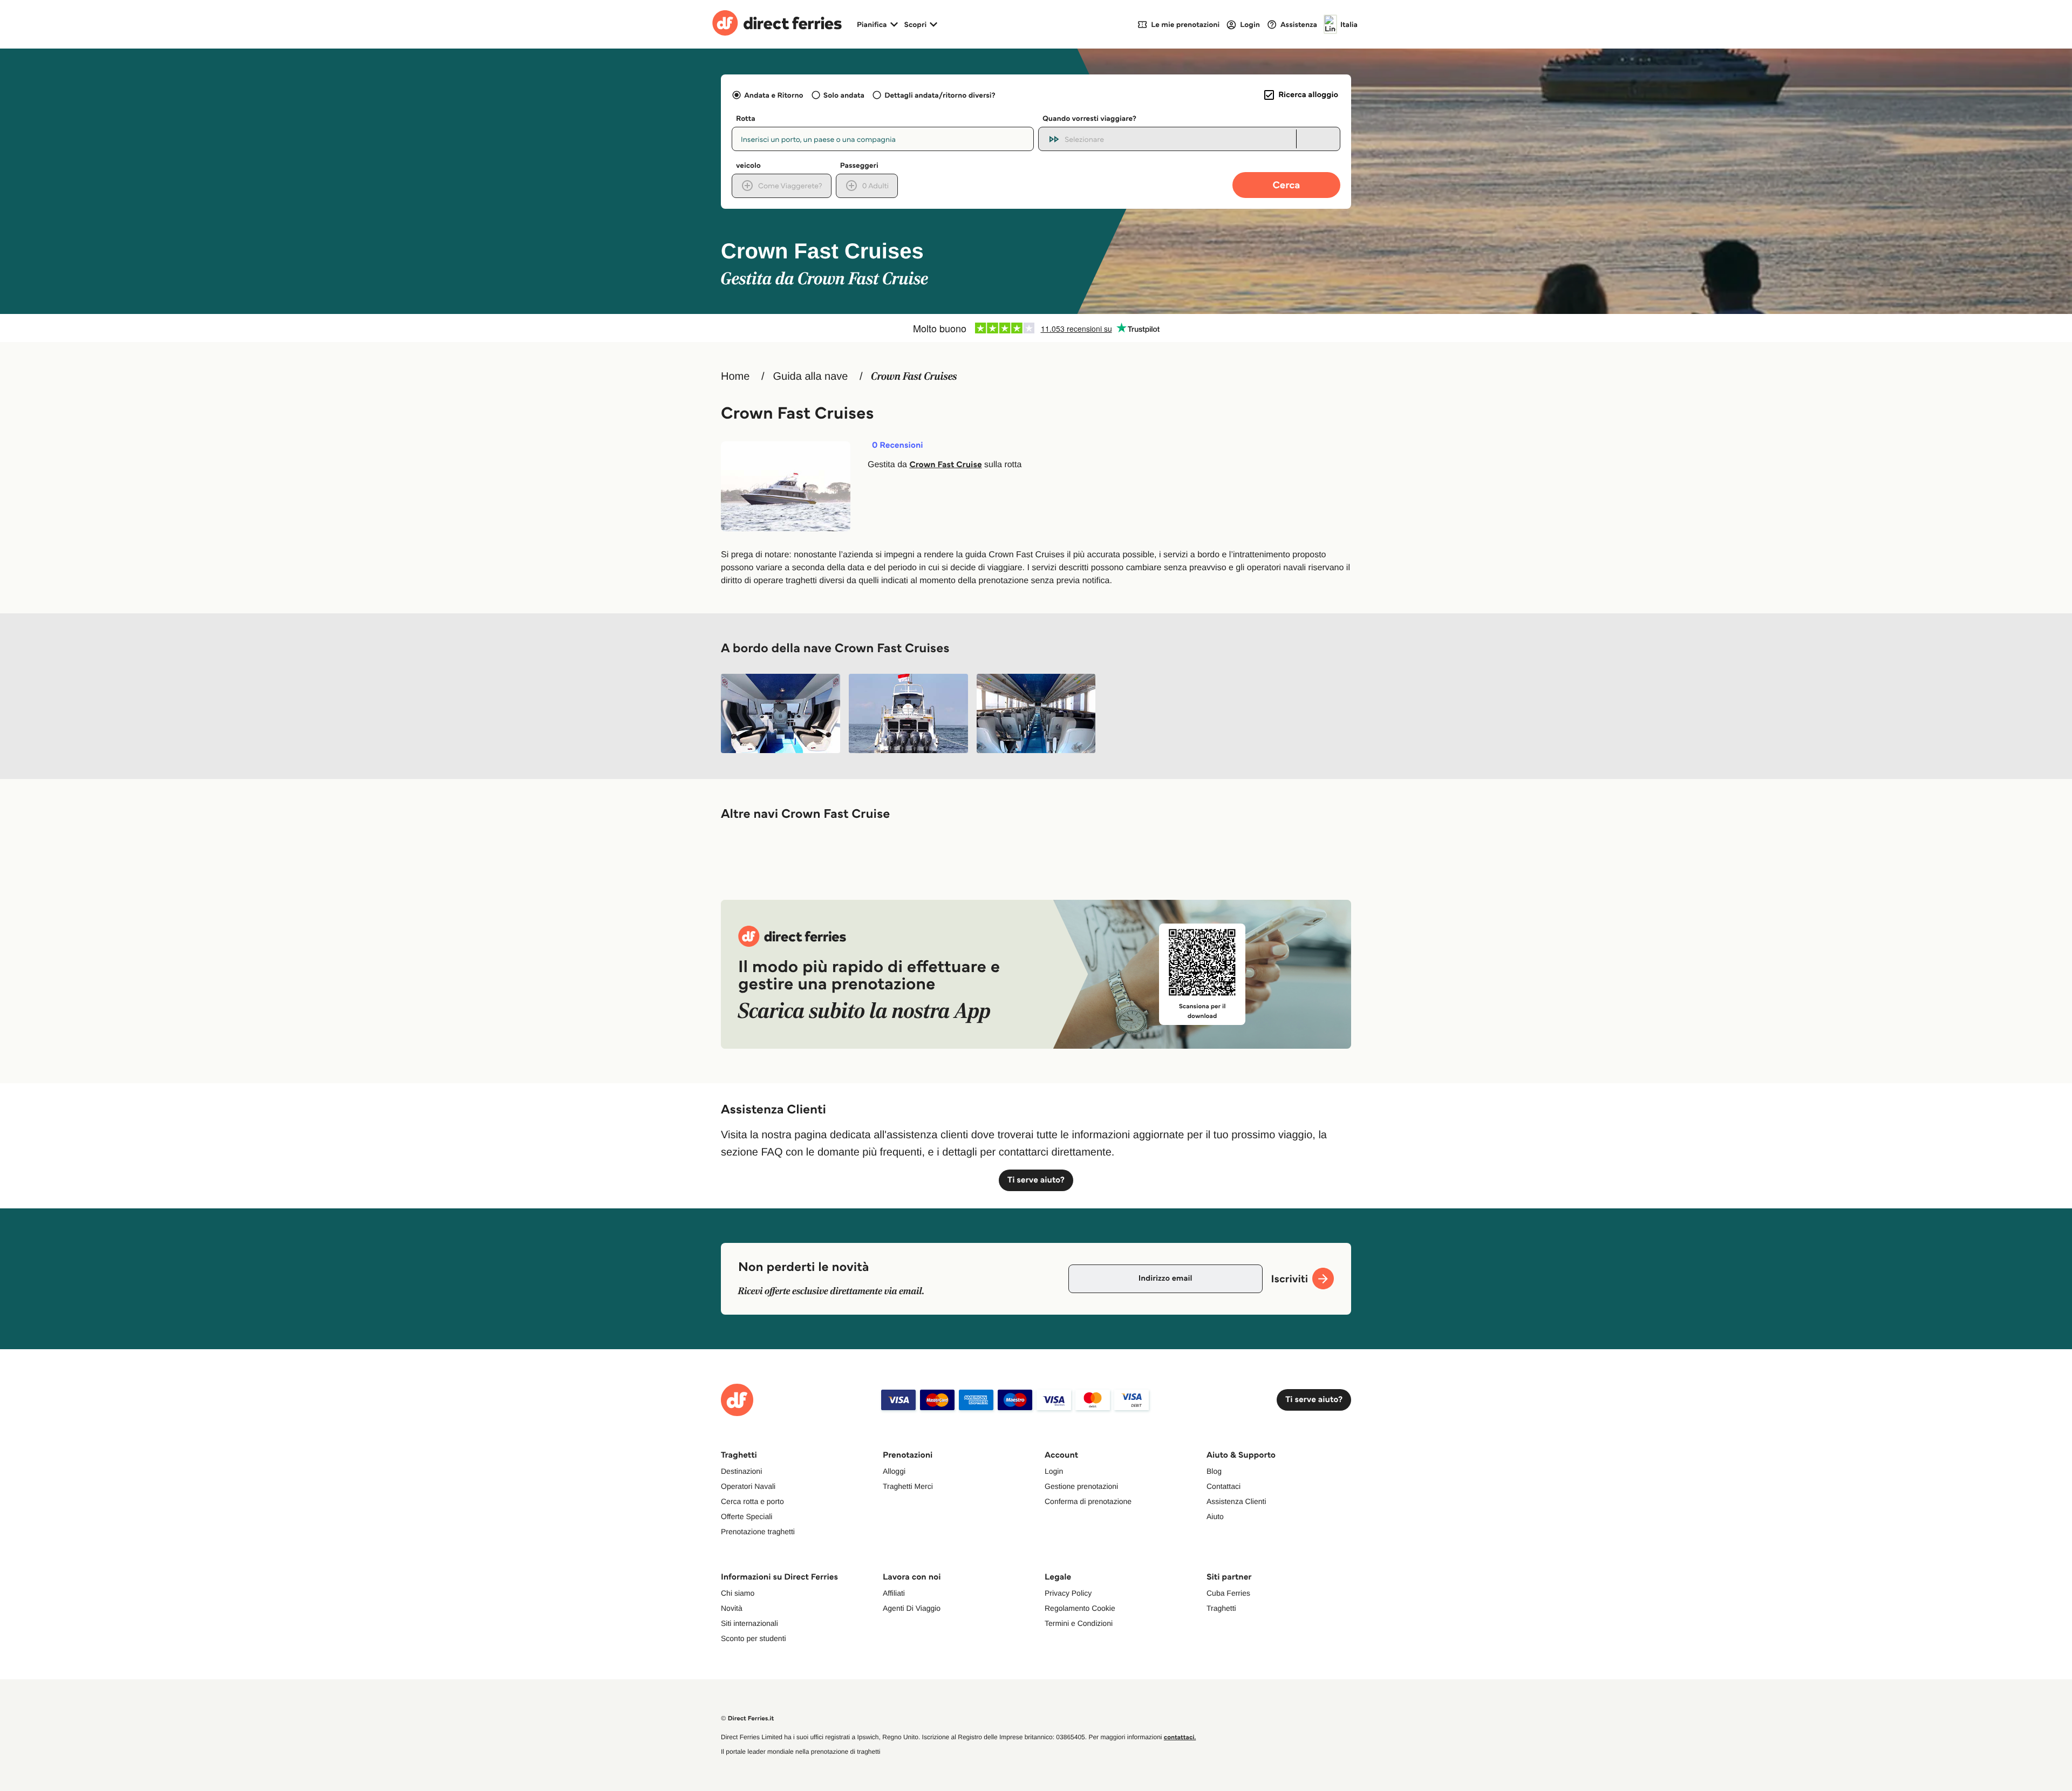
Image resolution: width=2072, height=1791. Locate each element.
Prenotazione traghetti (758, 1532)
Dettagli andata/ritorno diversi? (940, 95)
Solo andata (844, 95)
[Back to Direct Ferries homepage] (777, 24)
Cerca (1287, 185)
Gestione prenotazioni (1081, 1486)
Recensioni (898, 446)
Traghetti (1221, 1608)
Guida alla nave (810, 377)
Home (735, 377)
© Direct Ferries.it (747, 1718)
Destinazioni (741, 1471)
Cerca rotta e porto (752, 1501)
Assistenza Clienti (1236, 1501)
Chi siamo (738, 1593)
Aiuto (1215, 1516)
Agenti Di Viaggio (912, 1608)
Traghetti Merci (908, 1486)
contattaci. (1180, 1737)
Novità (732, 1608)
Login (1054, 1471)
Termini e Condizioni (1079, 1623)
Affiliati (894, 1593)
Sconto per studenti (754, 1638)
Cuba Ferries (1228, 1593)
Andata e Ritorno (773, 95)
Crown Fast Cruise (945, 465)
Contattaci (1224, 1486)
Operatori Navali (748, 1486)
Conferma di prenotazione (1088, 1501)
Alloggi (894, 1471)
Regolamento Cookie (1080, 1608)
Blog (1214, 1471)
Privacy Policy (1068, 1593)
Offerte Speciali (747, 1516)
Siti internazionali (749, 1623)
